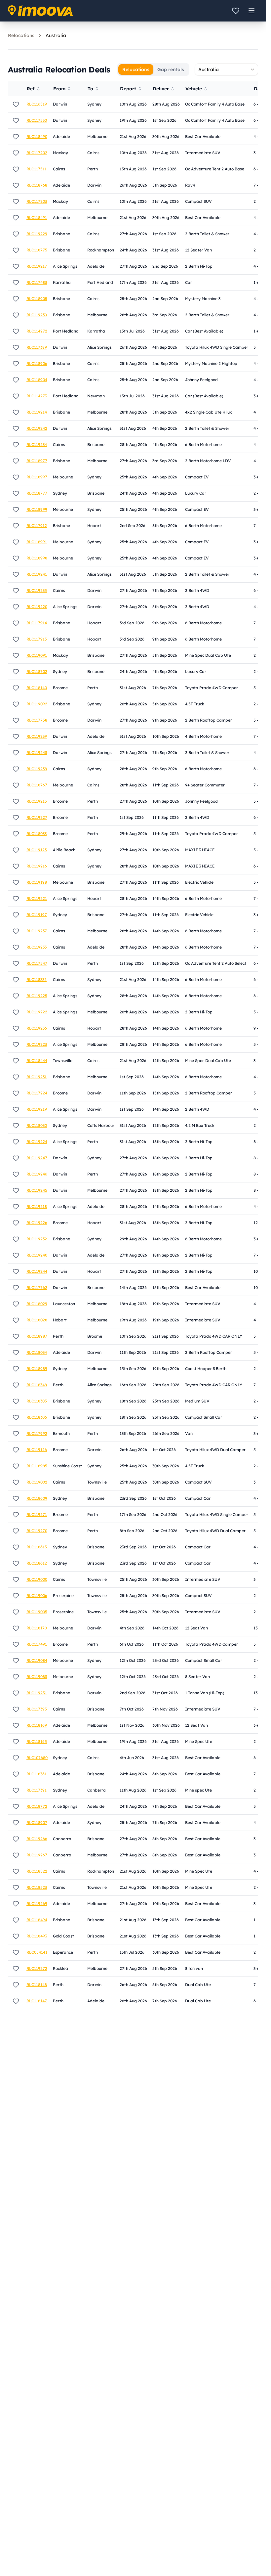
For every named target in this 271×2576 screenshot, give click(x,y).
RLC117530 (37, 120)
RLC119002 (37, 1482)
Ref (31, 89)
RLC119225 (37, 996)
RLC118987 (37, 1336)
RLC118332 (37, 979)
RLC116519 (37, 104)
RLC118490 (37, 136)
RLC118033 (37, 834)
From (59, 89)
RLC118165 (37, 1741)
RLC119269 (37, 1904)
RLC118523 (37, 1887)
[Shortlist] (236, 11)
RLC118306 (37, 1417)
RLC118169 (37, 1725)
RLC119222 (37, 1012)
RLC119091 (37, 655)
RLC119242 (37, 428)
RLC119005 (37, 1612)
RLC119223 (37, 1044)
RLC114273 (37, 396)
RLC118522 (37, 1871)
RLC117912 (37, 526)
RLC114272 (37, 331)
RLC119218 (37, 1206)
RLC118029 (37, 1304)
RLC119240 (37, 1255)
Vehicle (194, 89)
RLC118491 (37, 218)
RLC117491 (37, 1644)
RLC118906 (37, 363)
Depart (128, 89)
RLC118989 (37, 1369)
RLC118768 (37, 185)
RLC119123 (37, 850)
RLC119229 (37, 234)
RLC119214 (37, 412)
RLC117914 (37, 623)
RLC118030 (37, 1125)
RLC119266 (37, 1839)
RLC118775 (37, 250)
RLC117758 (37, 720)
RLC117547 (37, 963)
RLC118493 (37, 1936)
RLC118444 (37, 1061)
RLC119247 (37, 1158)
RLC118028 (37, 1320)
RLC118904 (37, 380)
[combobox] (226, 69)
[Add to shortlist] (16, 104)
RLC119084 (37, 1660)
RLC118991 (37, 542)
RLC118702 (37, 671)
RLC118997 (37, 477)
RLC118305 (37, 1401)
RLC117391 (37, 1790)
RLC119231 (37, 1077)
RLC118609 (37, 1498)
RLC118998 (37, 558)
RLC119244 (37, 1271)
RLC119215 (37, 801)
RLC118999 (37, 509)
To (90, 89)
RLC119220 (37, 607)
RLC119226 (37, 1223)
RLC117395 (37, 1709)
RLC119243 (37, 753)
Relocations (21, 35)
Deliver (161, 89)
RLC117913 (37, 639)
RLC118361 (37, 1774)
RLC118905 (37, 299)
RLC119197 (37, 915)
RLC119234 (37, 444)
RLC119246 (37, 1174)
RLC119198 (37, 882)
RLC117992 (37, 1433)
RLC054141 (37, 1952)
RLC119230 (37, 315)
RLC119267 (37, 1855)
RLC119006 (37, 1596)
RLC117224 (37, 1093)
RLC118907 (37, 1822)
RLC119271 (37, 1514)
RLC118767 (37, 785)
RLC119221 (37, 898)
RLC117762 (37, 1288)
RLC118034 (37, 1352)
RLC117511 (37, 169)
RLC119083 (37, 1677)
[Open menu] (252, 11)
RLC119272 (37, 1968)
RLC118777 (37, 493)
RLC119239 (37, 736)
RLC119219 (37, 1109)
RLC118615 (37, 1547)
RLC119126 (37, 1450)
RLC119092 (37, 704)
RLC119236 (37, 1028)
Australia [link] (56, 35)
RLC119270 (37, 1531)
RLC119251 (37, 1693)
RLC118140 (37, 688)
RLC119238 (37, 769)
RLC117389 (37, 347)
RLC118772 (37, 1806)
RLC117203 (37, 201)
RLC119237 (37, 931)
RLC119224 (37, 1142)
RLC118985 (37, 1466)
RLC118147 (37, 2001)
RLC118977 (37, 461)
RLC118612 (37, 1563)
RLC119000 (37, 1579)
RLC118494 (37, 1920)
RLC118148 (37, 1985)
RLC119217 (37, 266)
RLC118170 (37, 1628)
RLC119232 (37, 1239)
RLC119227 (37, 817)
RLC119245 (37, 1190)
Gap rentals (171, 69)
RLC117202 (37, 153)
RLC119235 (37, 590)
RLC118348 (37, 1385)
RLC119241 (37, 574)
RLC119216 (37, 866)
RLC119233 (37, 947)
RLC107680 (37, 1758)
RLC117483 (37, 282)
